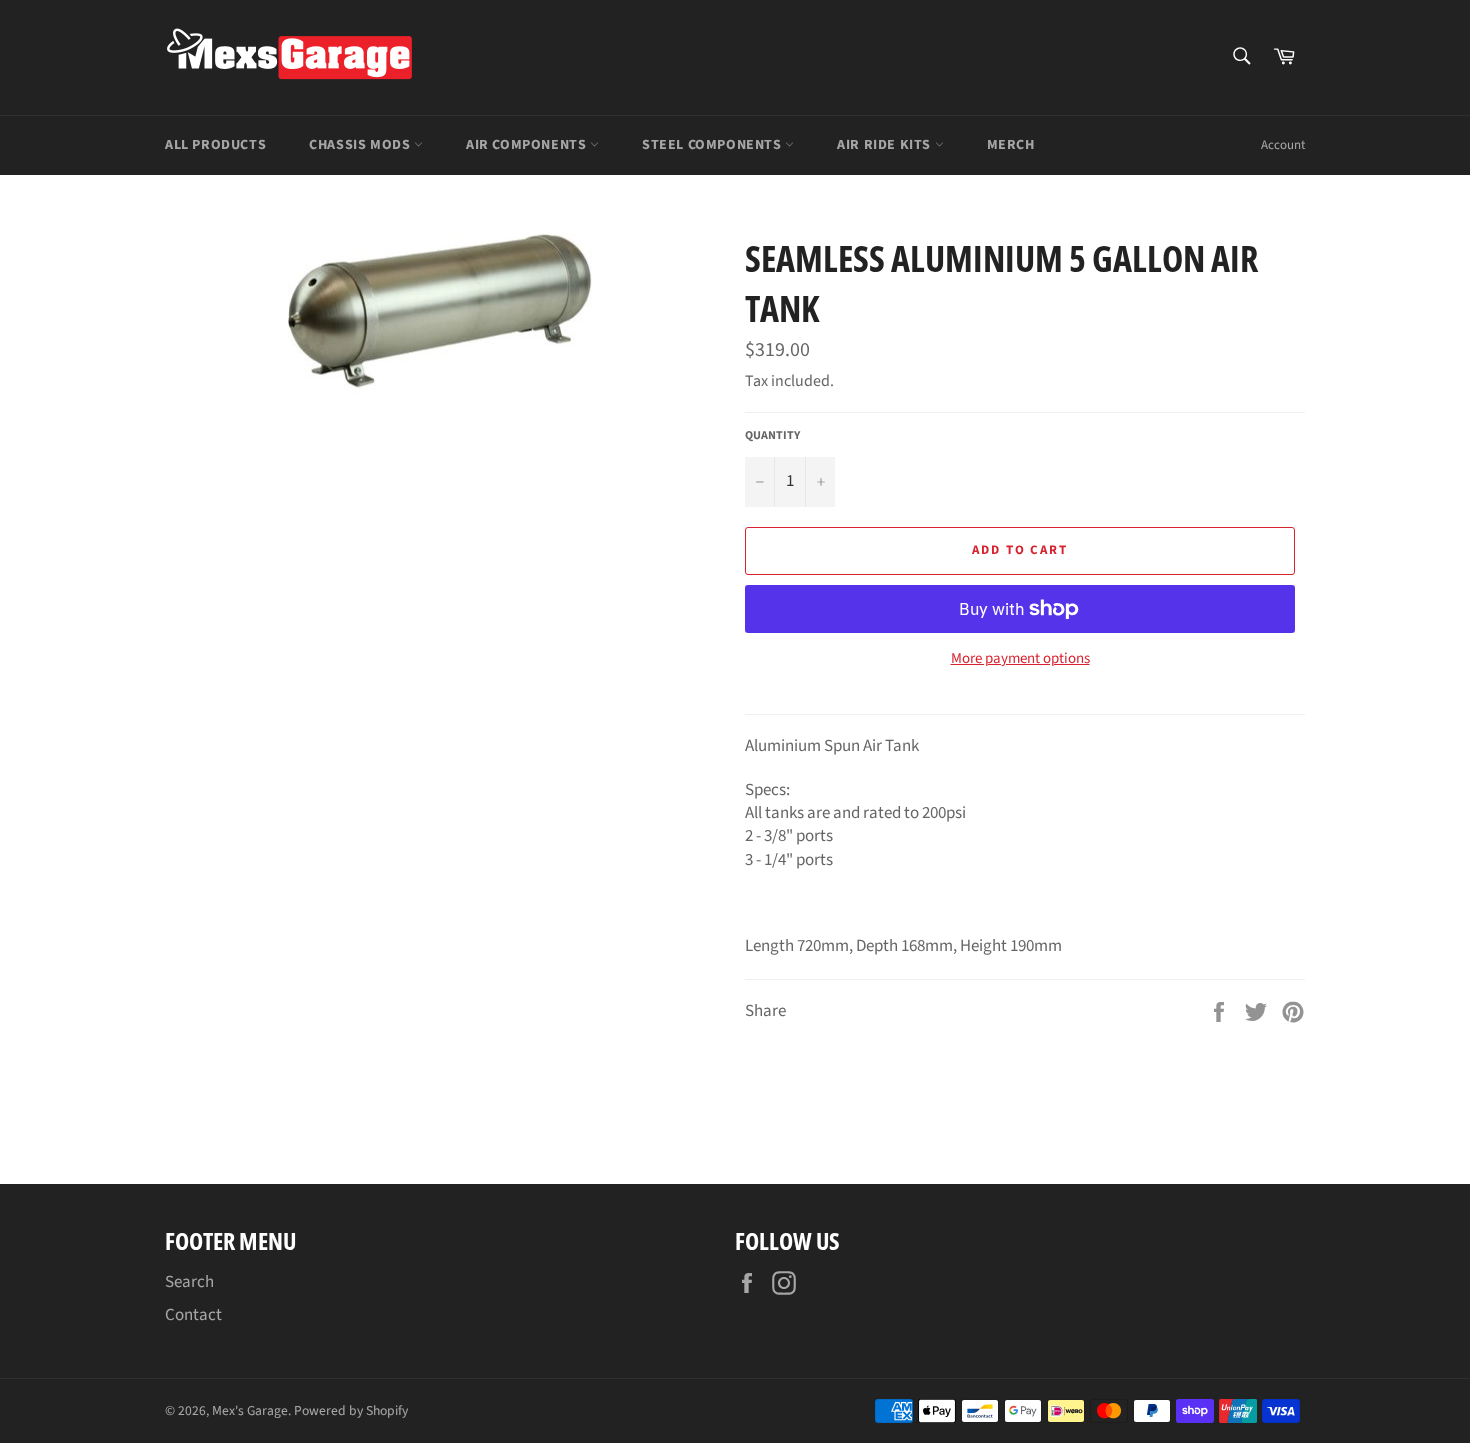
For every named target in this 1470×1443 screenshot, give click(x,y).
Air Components (528, 145)
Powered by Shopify (351, 1410)
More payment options (1020, 659)
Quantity (772, 436)
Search (189, 1282)
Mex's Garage (250, 1410)
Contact (193, 1315)
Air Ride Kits (885, 145)
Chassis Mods (361, 145)
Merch (1011, 145)
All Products (215, 145)
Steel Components (713, 145)
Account (1283, 145)
